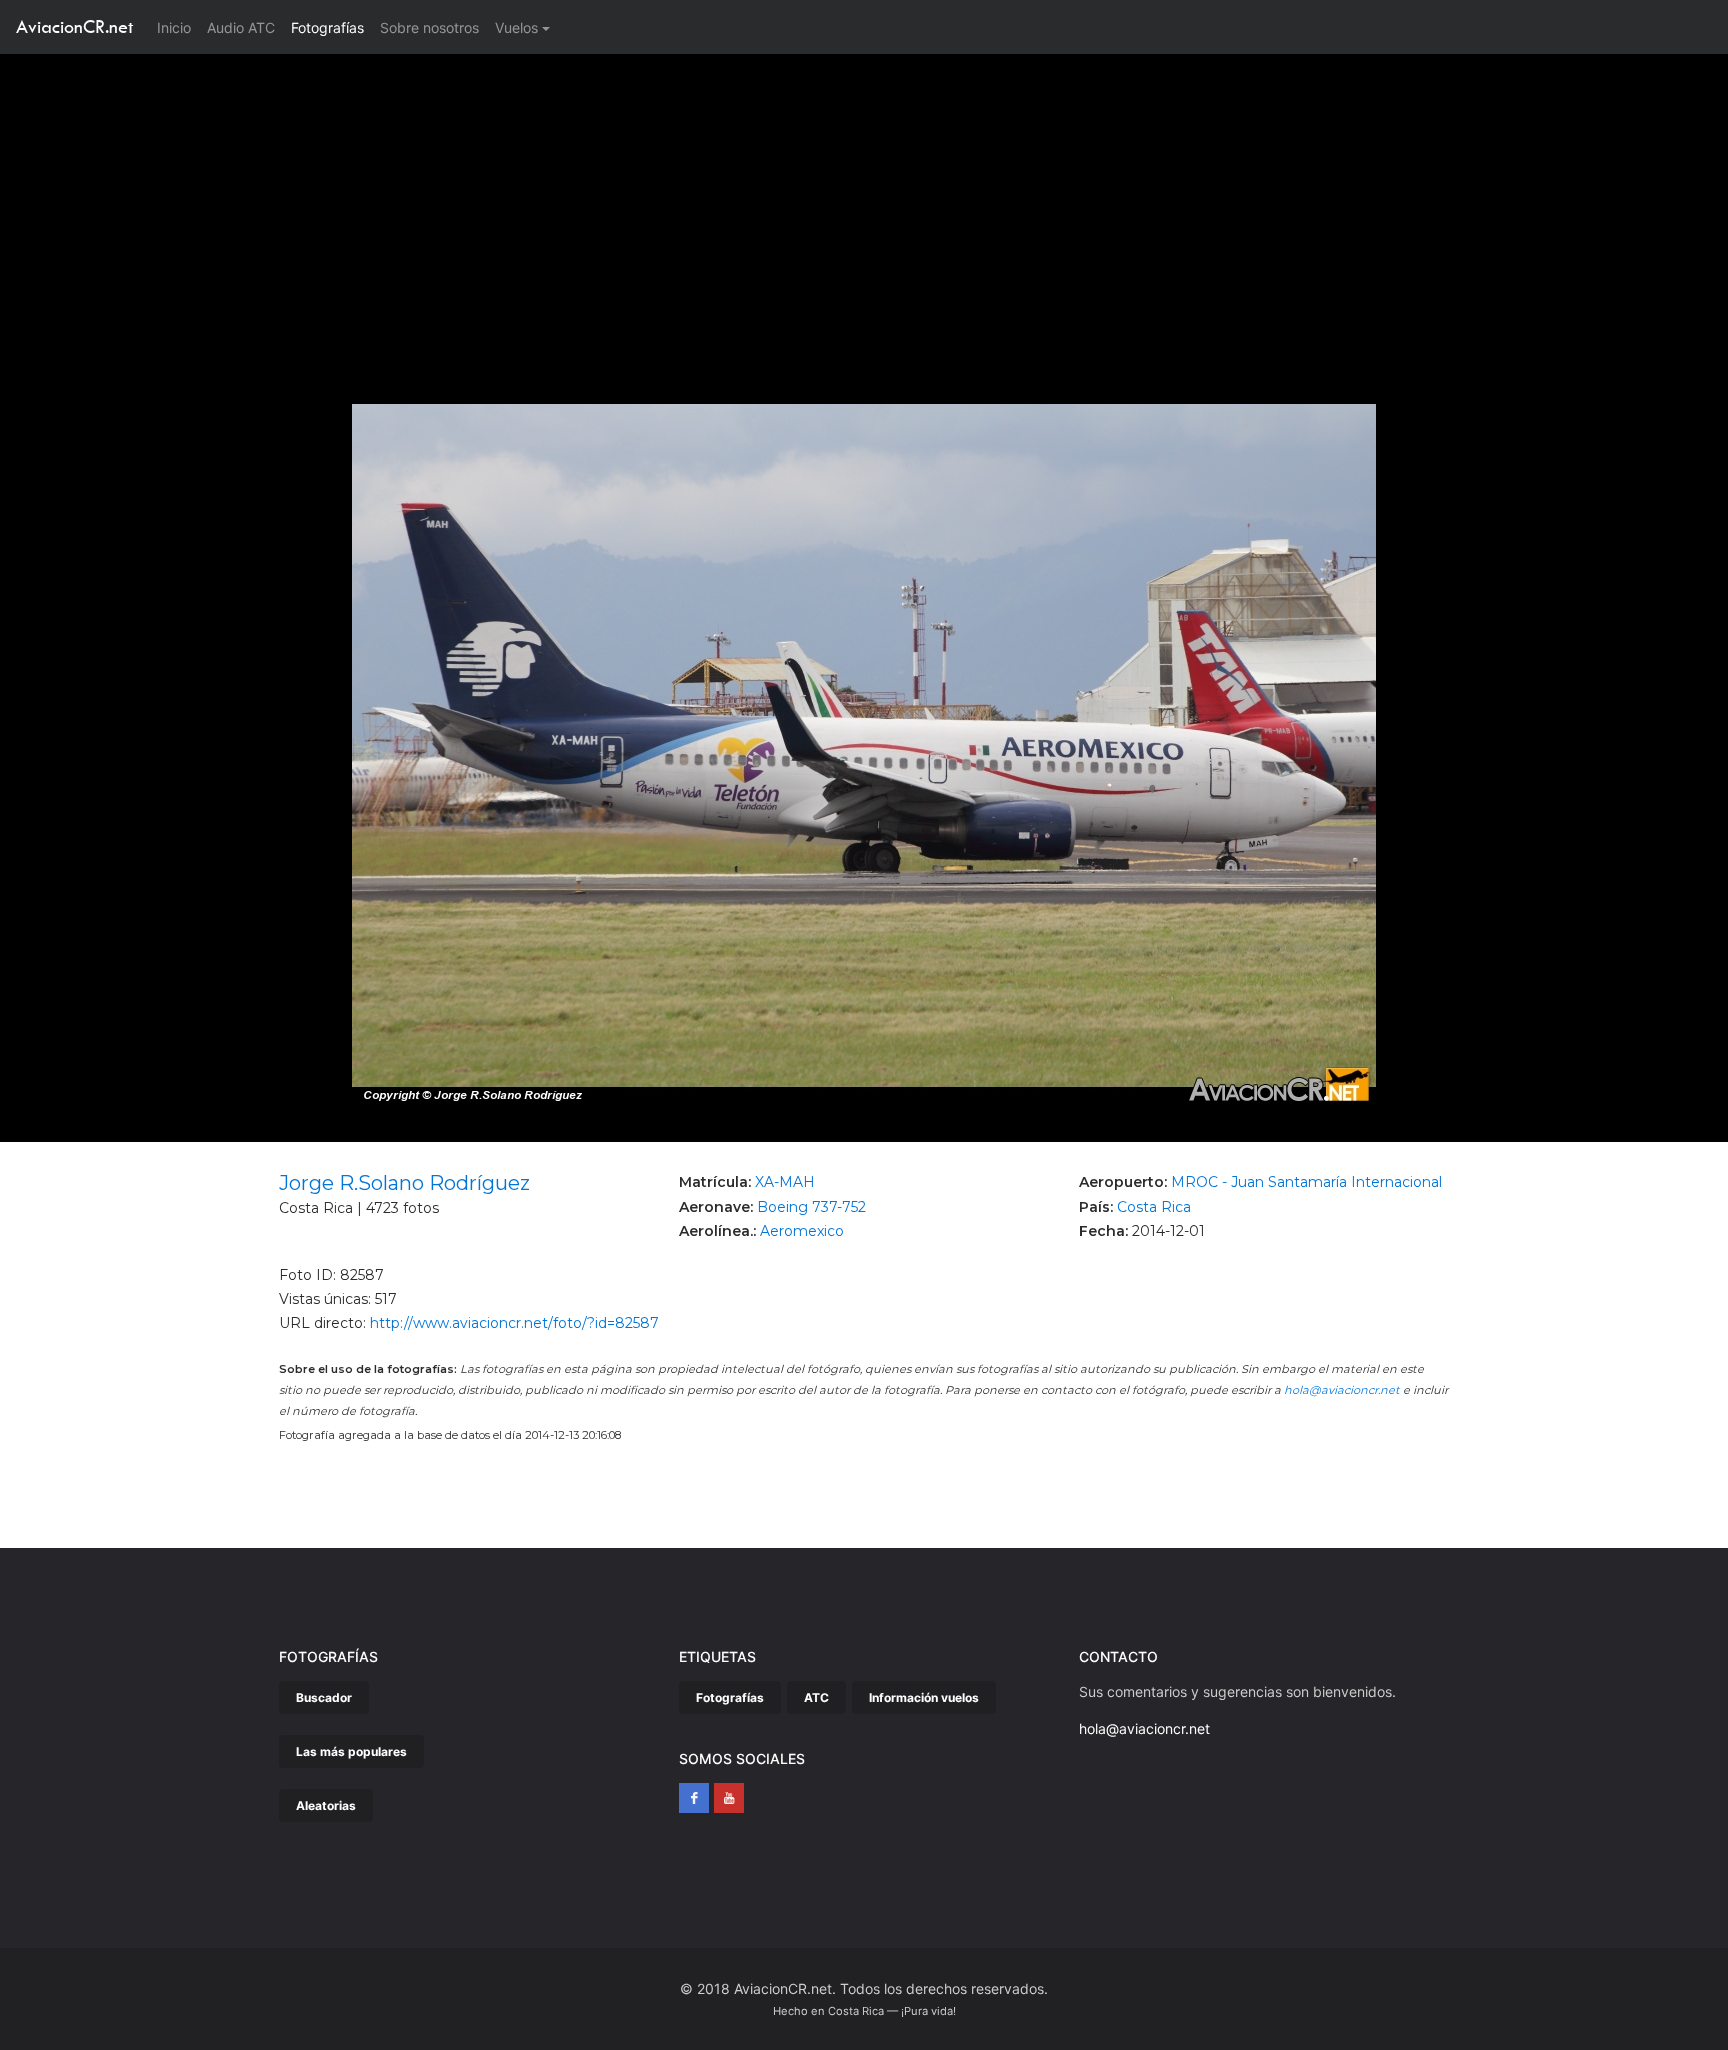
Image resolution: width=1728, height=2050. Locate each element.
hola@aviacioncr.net (1342, 1390)
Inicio (178, 27)
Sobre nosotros (429, 27)
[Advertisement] (864, 204)
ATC (816, 1697)
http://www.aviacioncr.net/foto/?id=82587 (514, 1323)
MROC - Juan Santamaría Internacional (1306, 1182)
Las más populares (351, 1751)
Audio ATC (241, 27)
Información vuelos (924, 1697)
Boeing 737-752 (811, 1207)
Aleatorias (326, 1805)
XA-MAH (785, 1182)
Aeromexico (802, 1231)
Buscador (324, 1697)
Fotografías (327, 27)
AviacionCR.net (74, 26)
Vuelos (516, 27)
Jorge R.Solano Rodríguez (404, 1183)
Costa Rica (1154, 1207)
